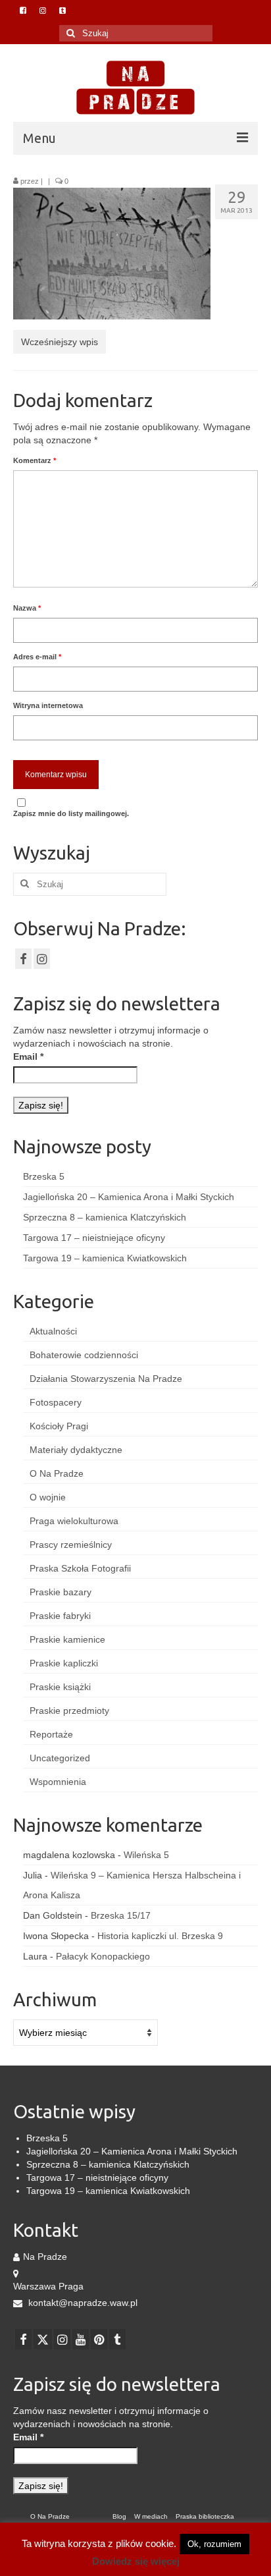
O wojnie (48, 1497)
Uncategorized (60, 1758)
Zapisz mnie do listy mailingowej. (71, 813)
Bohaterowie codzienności (84, 1355)
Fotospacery (56, 1402)
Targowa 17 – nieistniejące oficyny (94, 1238)
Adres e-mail (37, 657)
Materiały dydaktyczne (76, 1450)
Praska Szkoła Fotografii (80, 1568)
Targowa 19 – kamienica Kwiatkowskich (105, 1258)
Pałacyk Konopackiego (103, 1956)
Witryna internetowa (48, 705)
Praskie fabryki (60, 1616)
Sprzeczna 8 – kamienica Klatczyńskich (105, 1217)
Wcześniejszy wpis (60, 342)
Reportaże (51, 1734)
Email (28, 1056)
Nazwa (27, 608)
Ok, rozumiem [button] (214, 2544)
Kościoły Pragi (59, 1426)
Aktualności (53, 1331)
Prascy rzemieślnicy (71, 1545)
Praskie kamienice (67, 1639)
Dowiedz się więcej (136, 2561)
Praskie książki (60, 1687)
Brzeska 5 (44, 1176)
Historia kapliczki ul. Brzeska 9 (160, 1936)
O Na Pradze (57, 1473)
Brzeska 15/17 (121, 1915)
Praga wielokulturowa (74, 1521)
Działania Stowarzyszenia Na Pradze (106, 1379)
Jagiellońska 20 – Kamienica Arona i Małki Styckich (129, 1197)
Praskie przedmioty (69, 1711)
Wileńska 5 (146, 1855)
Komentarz (35, 460)
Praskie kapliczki (64, 1663)
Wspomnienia (58, 1782)
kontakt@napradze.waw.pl (82, 2303)
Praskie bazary (61, 1592)
